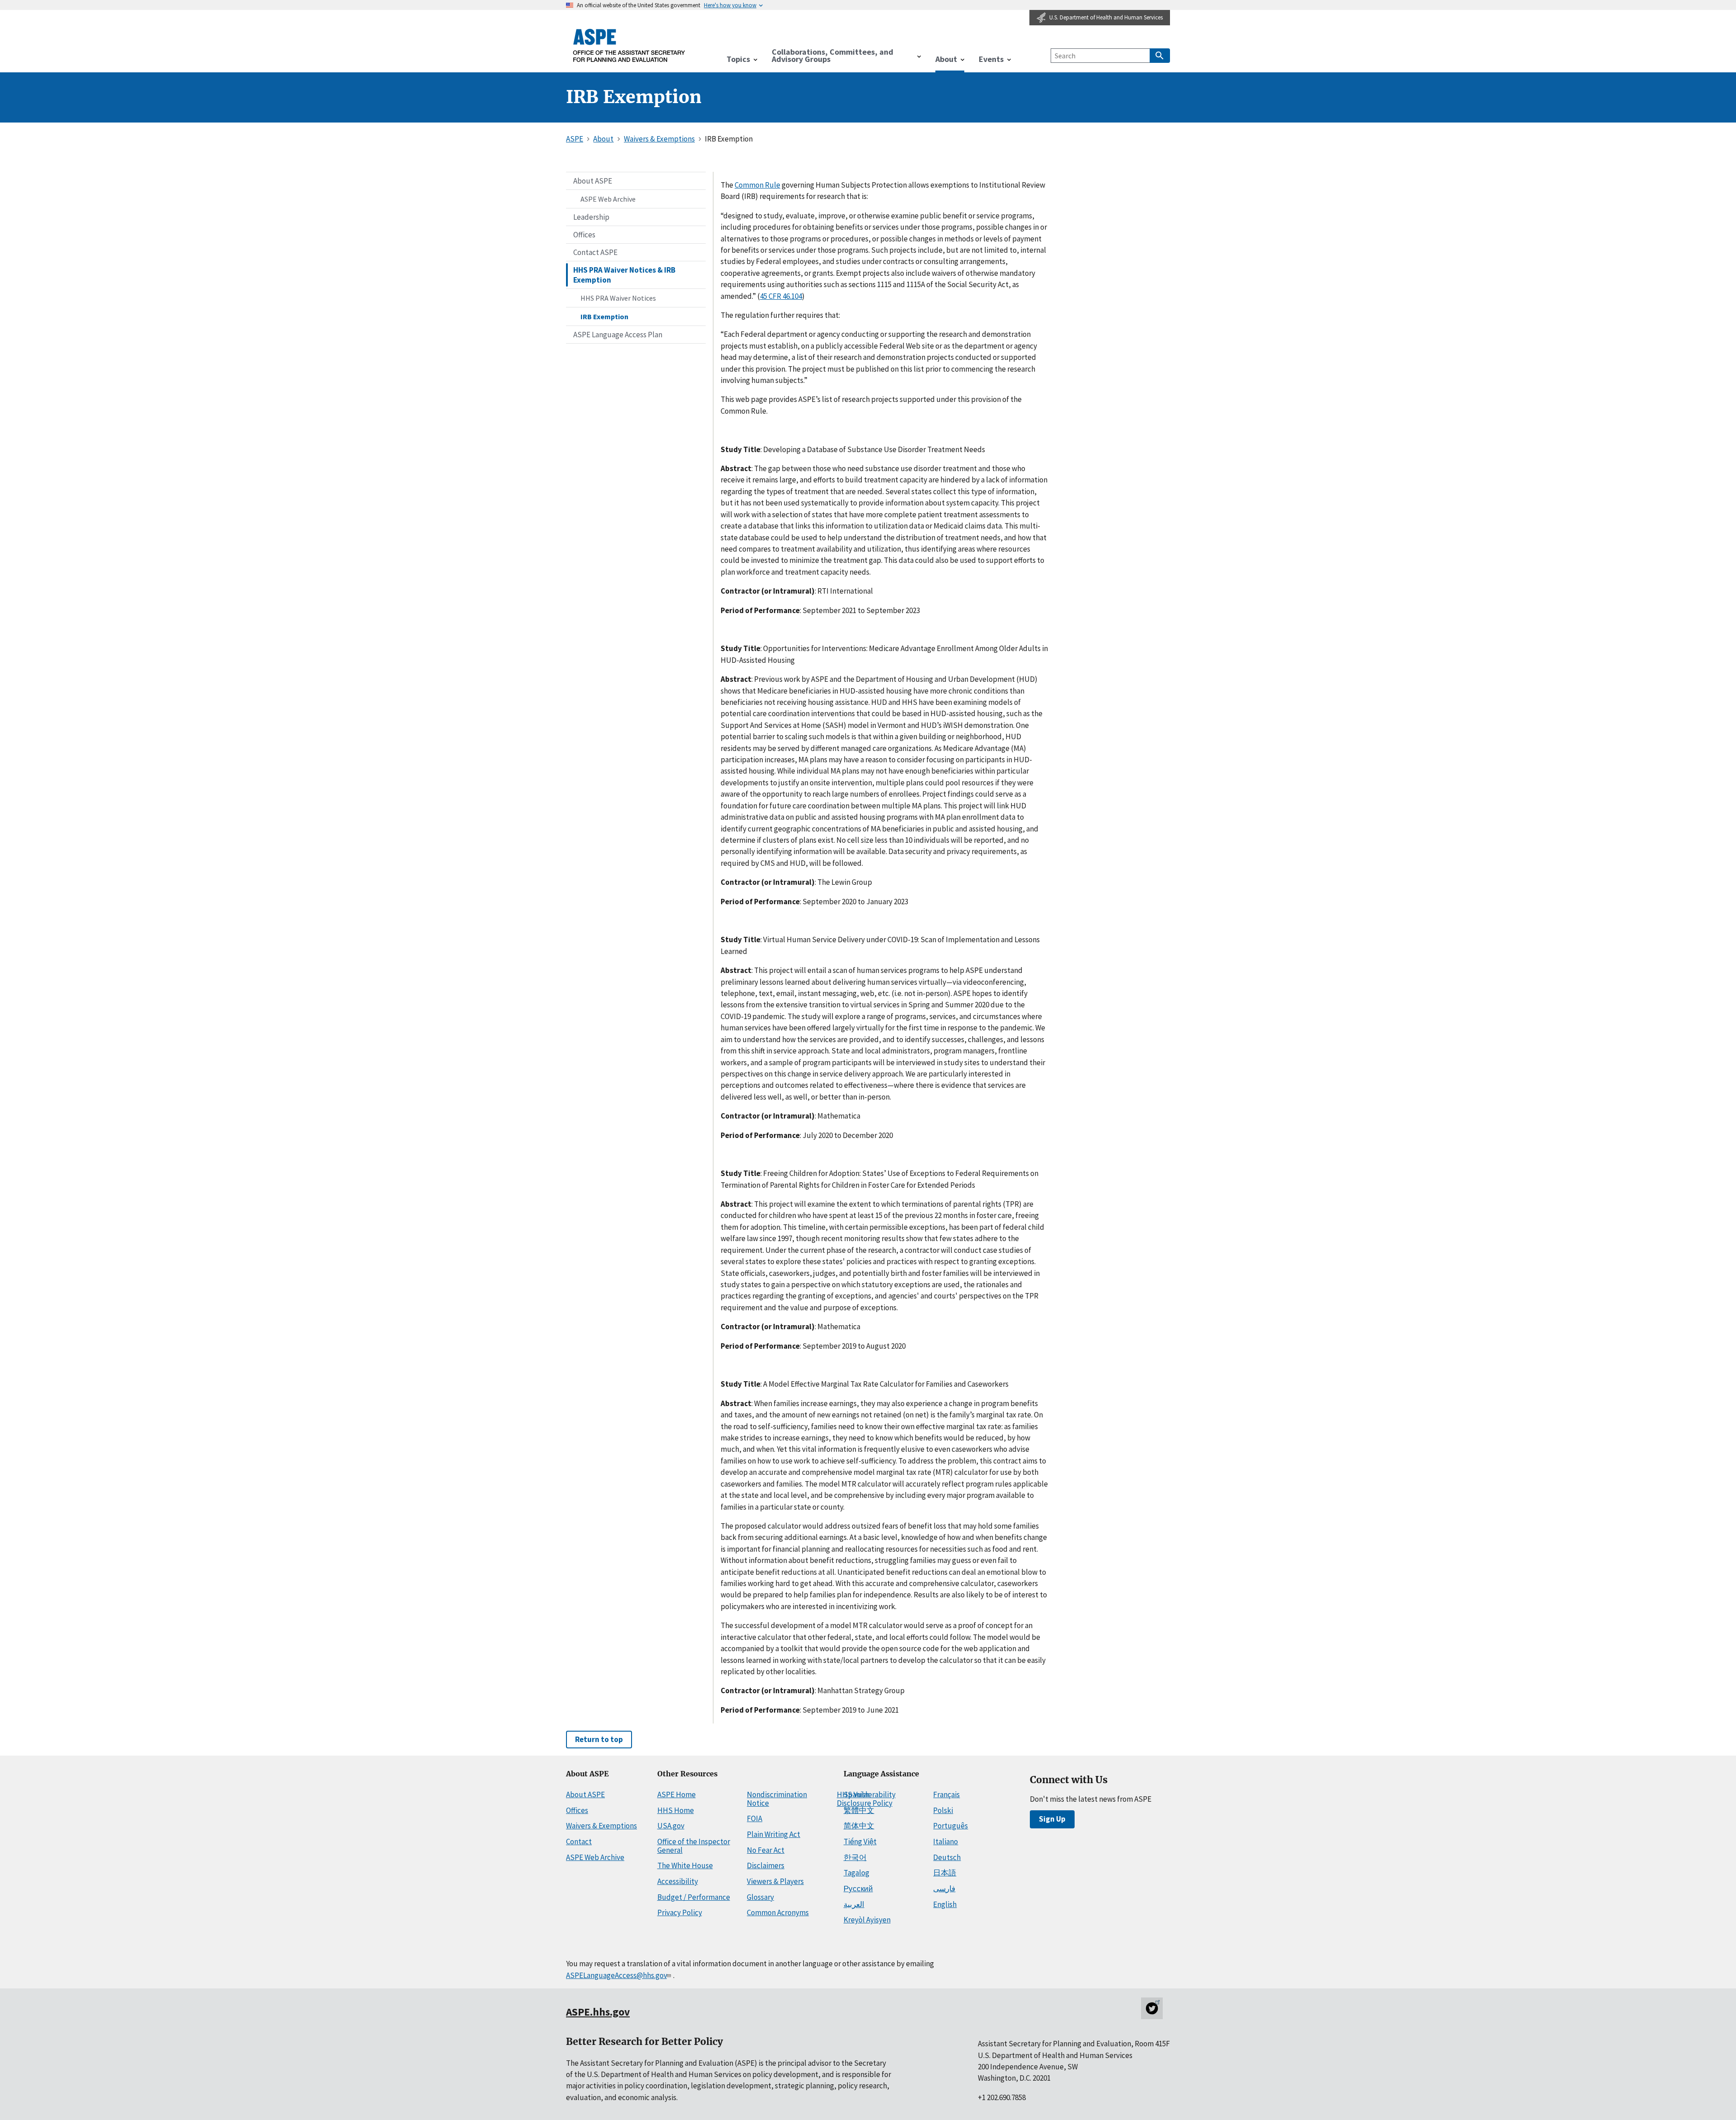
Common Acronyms (778, 1912)
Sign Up (1052, 1819)
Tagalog (856, 1873)
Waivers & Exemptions (601, 1826)
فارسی (944, 1889)
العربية (854, 1904)
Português (951, 1826)
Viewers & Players (775, 1881)
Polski (943, 1810)
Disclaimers (766, 1865)
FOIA (755, 1818)
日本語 (945, 1873)
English (945, 1904)
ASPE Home (677, 1794)
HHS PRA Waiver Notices (618, 298)
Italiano (946, 1841)
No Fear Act (766, 1850)
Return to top (599, 1739)
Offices (584, 235)
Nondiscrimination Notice (777, 1799)
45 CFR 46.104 (781, 296)
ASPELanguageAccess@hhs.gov (616, 1975)
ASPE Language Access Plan (618, 335)
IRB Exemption (604, 316)
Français (946, 1794)
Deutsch (947, 1857)
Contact (579, 1841)
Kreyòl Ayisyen (867, 1920)
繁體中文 (859, 1810)
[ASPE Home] (629, 45)
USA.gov (671, 1826)
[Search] (1160, 56)
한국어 (855, 1857)
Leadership (591, 217)
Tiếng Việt (860, 1841)
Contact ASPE (595, 252)
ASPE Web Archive (608, 199)
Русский (858, 1889)
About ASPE (593, 181)
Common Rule (757, 185)
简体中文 (859, 1826)
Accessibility (678, 1881)
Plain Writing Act (774, 1834)
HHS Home (676, 1810)
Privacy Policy (680, 1912)
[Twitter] (1152, 2008)
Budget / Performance (694, 1897)
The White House (685, 1865)
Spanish (856, 1794)
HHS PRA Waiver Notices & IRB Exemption (624, 275)
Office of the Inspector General (694, 1846)
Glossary (760, 1897)
